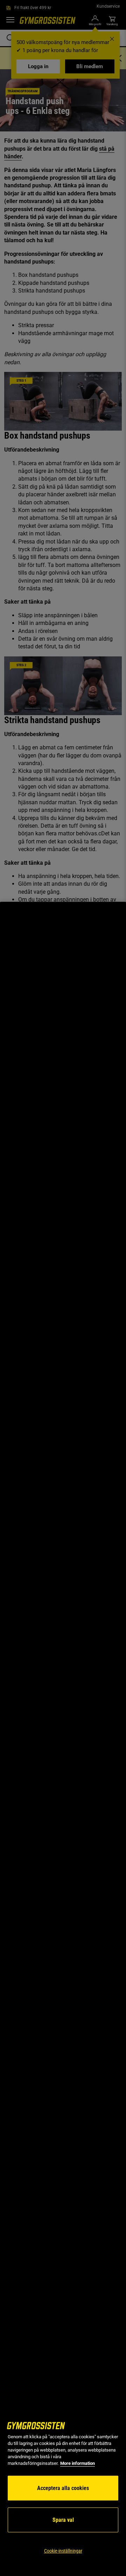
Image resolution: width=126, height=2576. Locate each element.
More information (78, 2463)
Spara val (63, 2520)
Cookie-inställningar (63, 2551)
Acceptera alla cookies (63, 2488)
